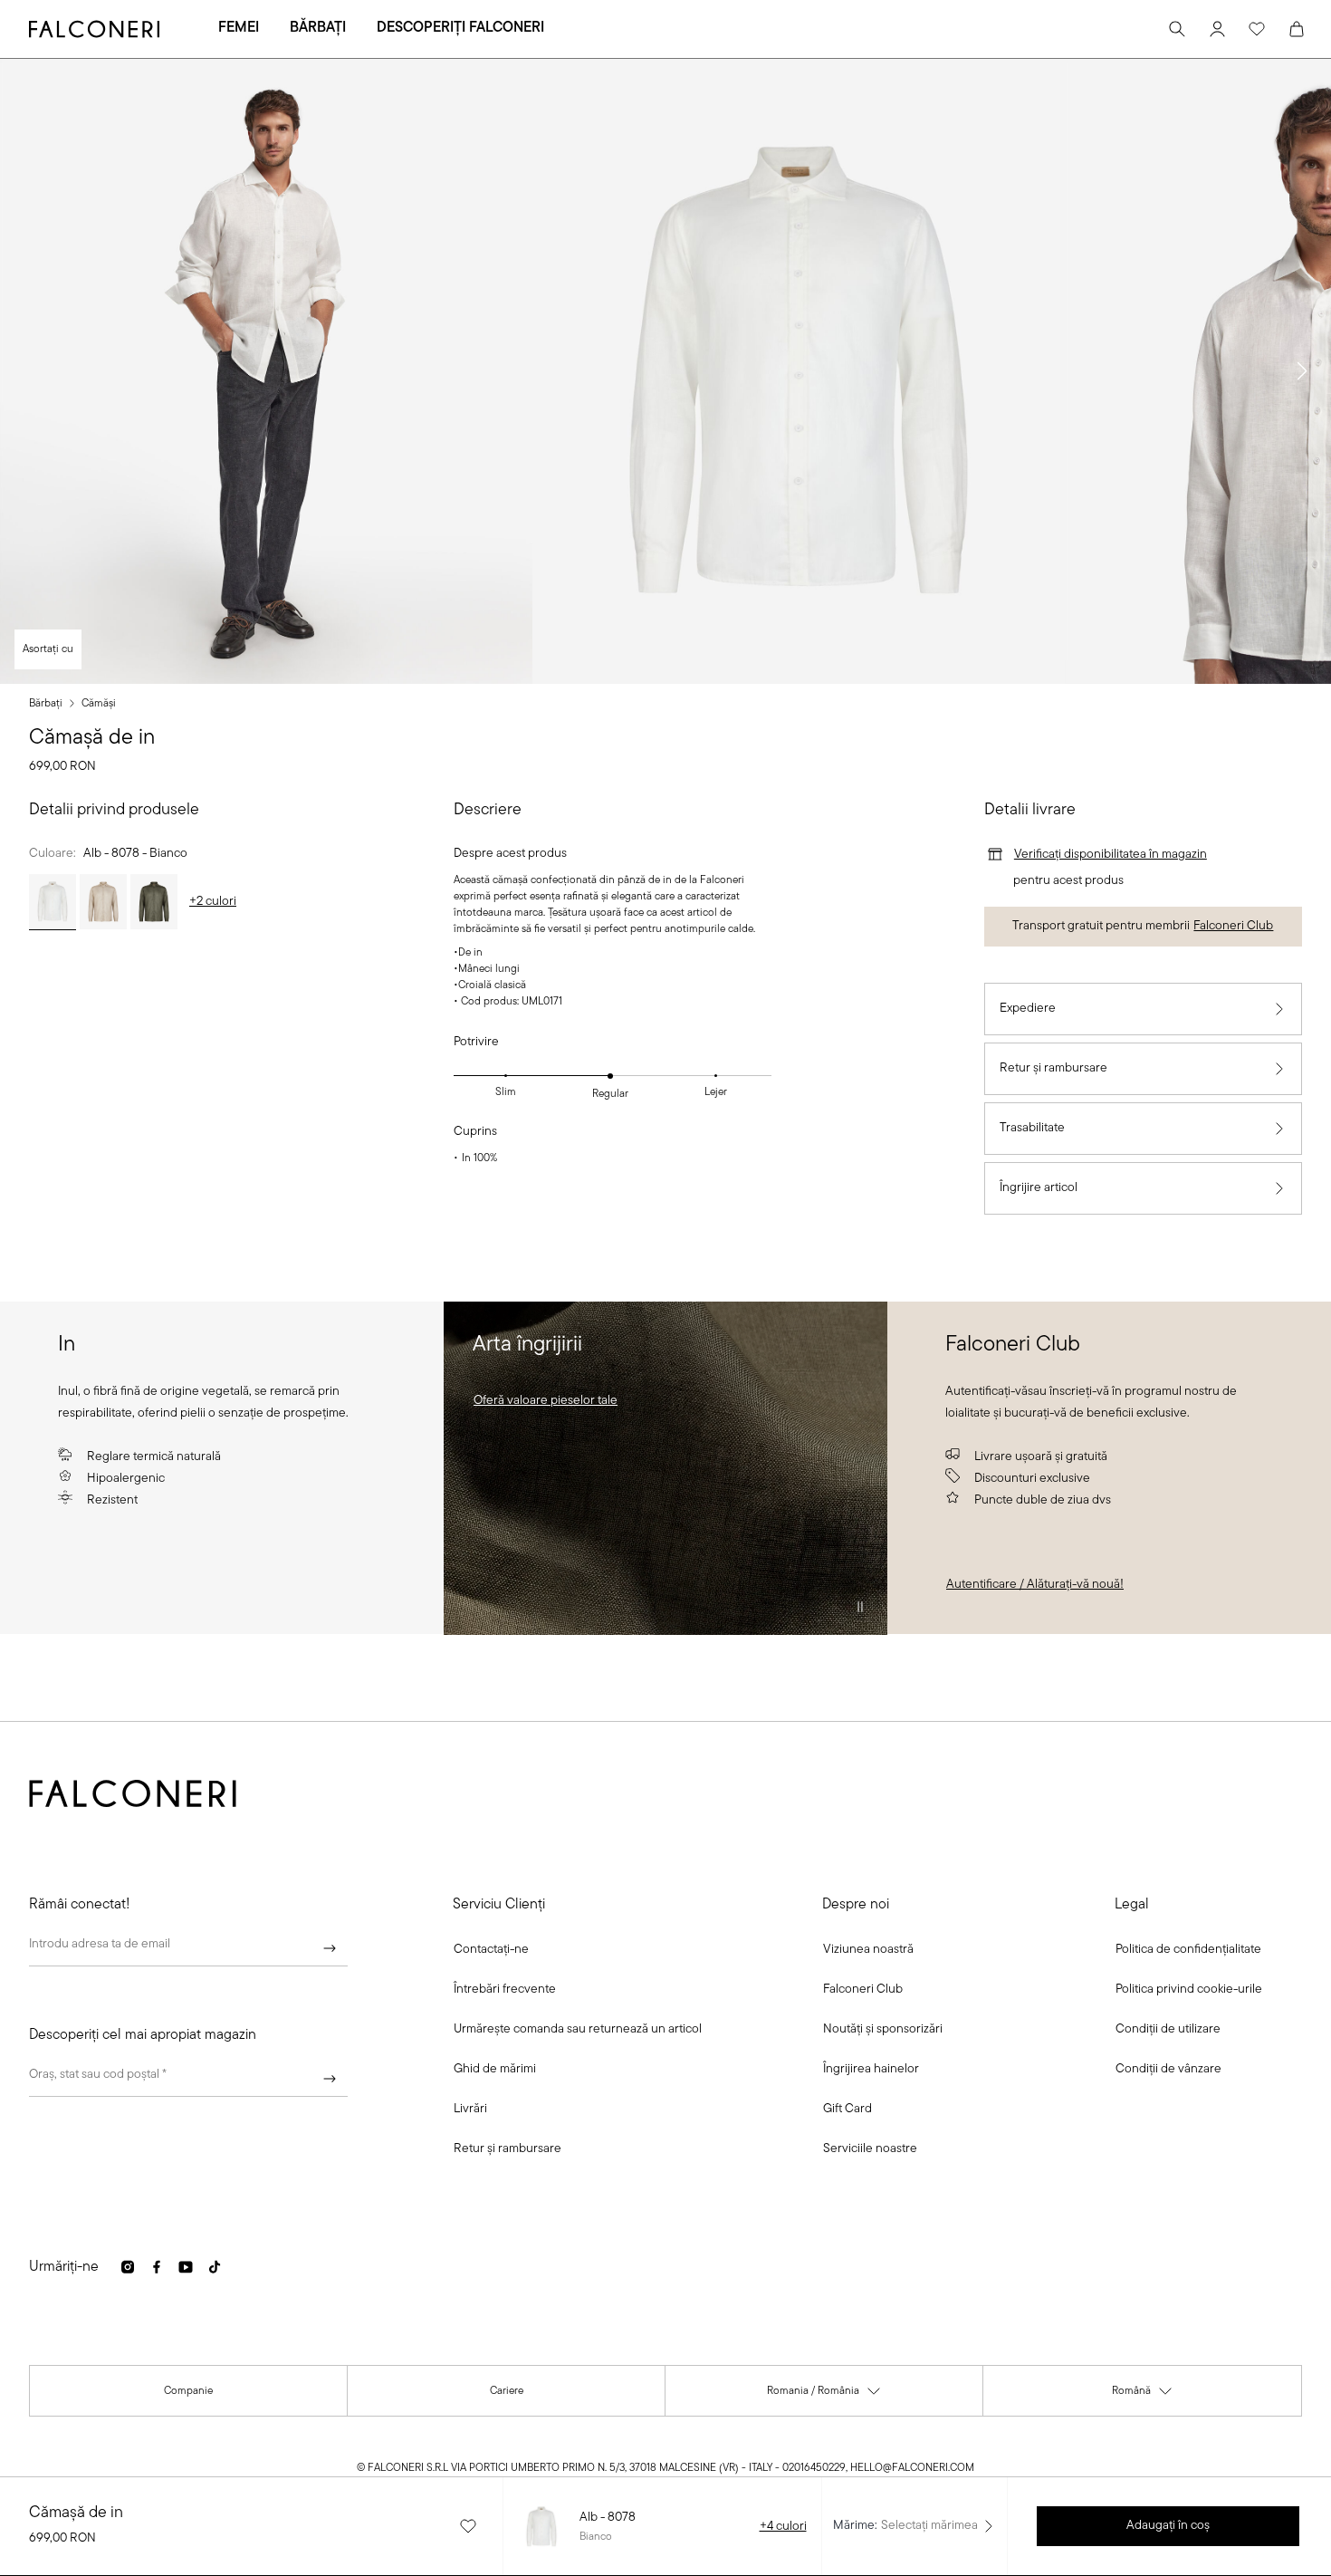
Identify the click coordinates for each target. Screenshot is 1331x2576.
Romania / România (824, 2395)
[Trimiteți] (330, 1948)
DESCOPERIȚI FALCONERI (460, 28)
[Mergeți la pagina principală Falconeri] (94, 29)
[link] (546, 1401)
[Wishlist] (1257, 29)
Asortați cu (48, 649)
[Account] (1217, 29)
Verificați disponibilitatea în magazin (1111, 855)
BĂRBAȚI (318, 28)
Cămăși (99, 704)
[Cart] (1297, 29)
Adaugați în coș (1168, 2526)
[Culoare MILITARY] (154, 902)
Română (1143, 2395)
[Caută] (1177, 29)
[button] (1302, 371)
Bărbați (46, 704)
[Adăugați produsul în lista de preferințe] (468, 2526)
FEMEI (239, 28)
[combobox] (188, 2079)
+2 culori (213, 902)
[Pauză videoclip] (860, 1607)
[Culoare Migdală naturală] (103, 902)
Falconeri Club (1233, 926)
